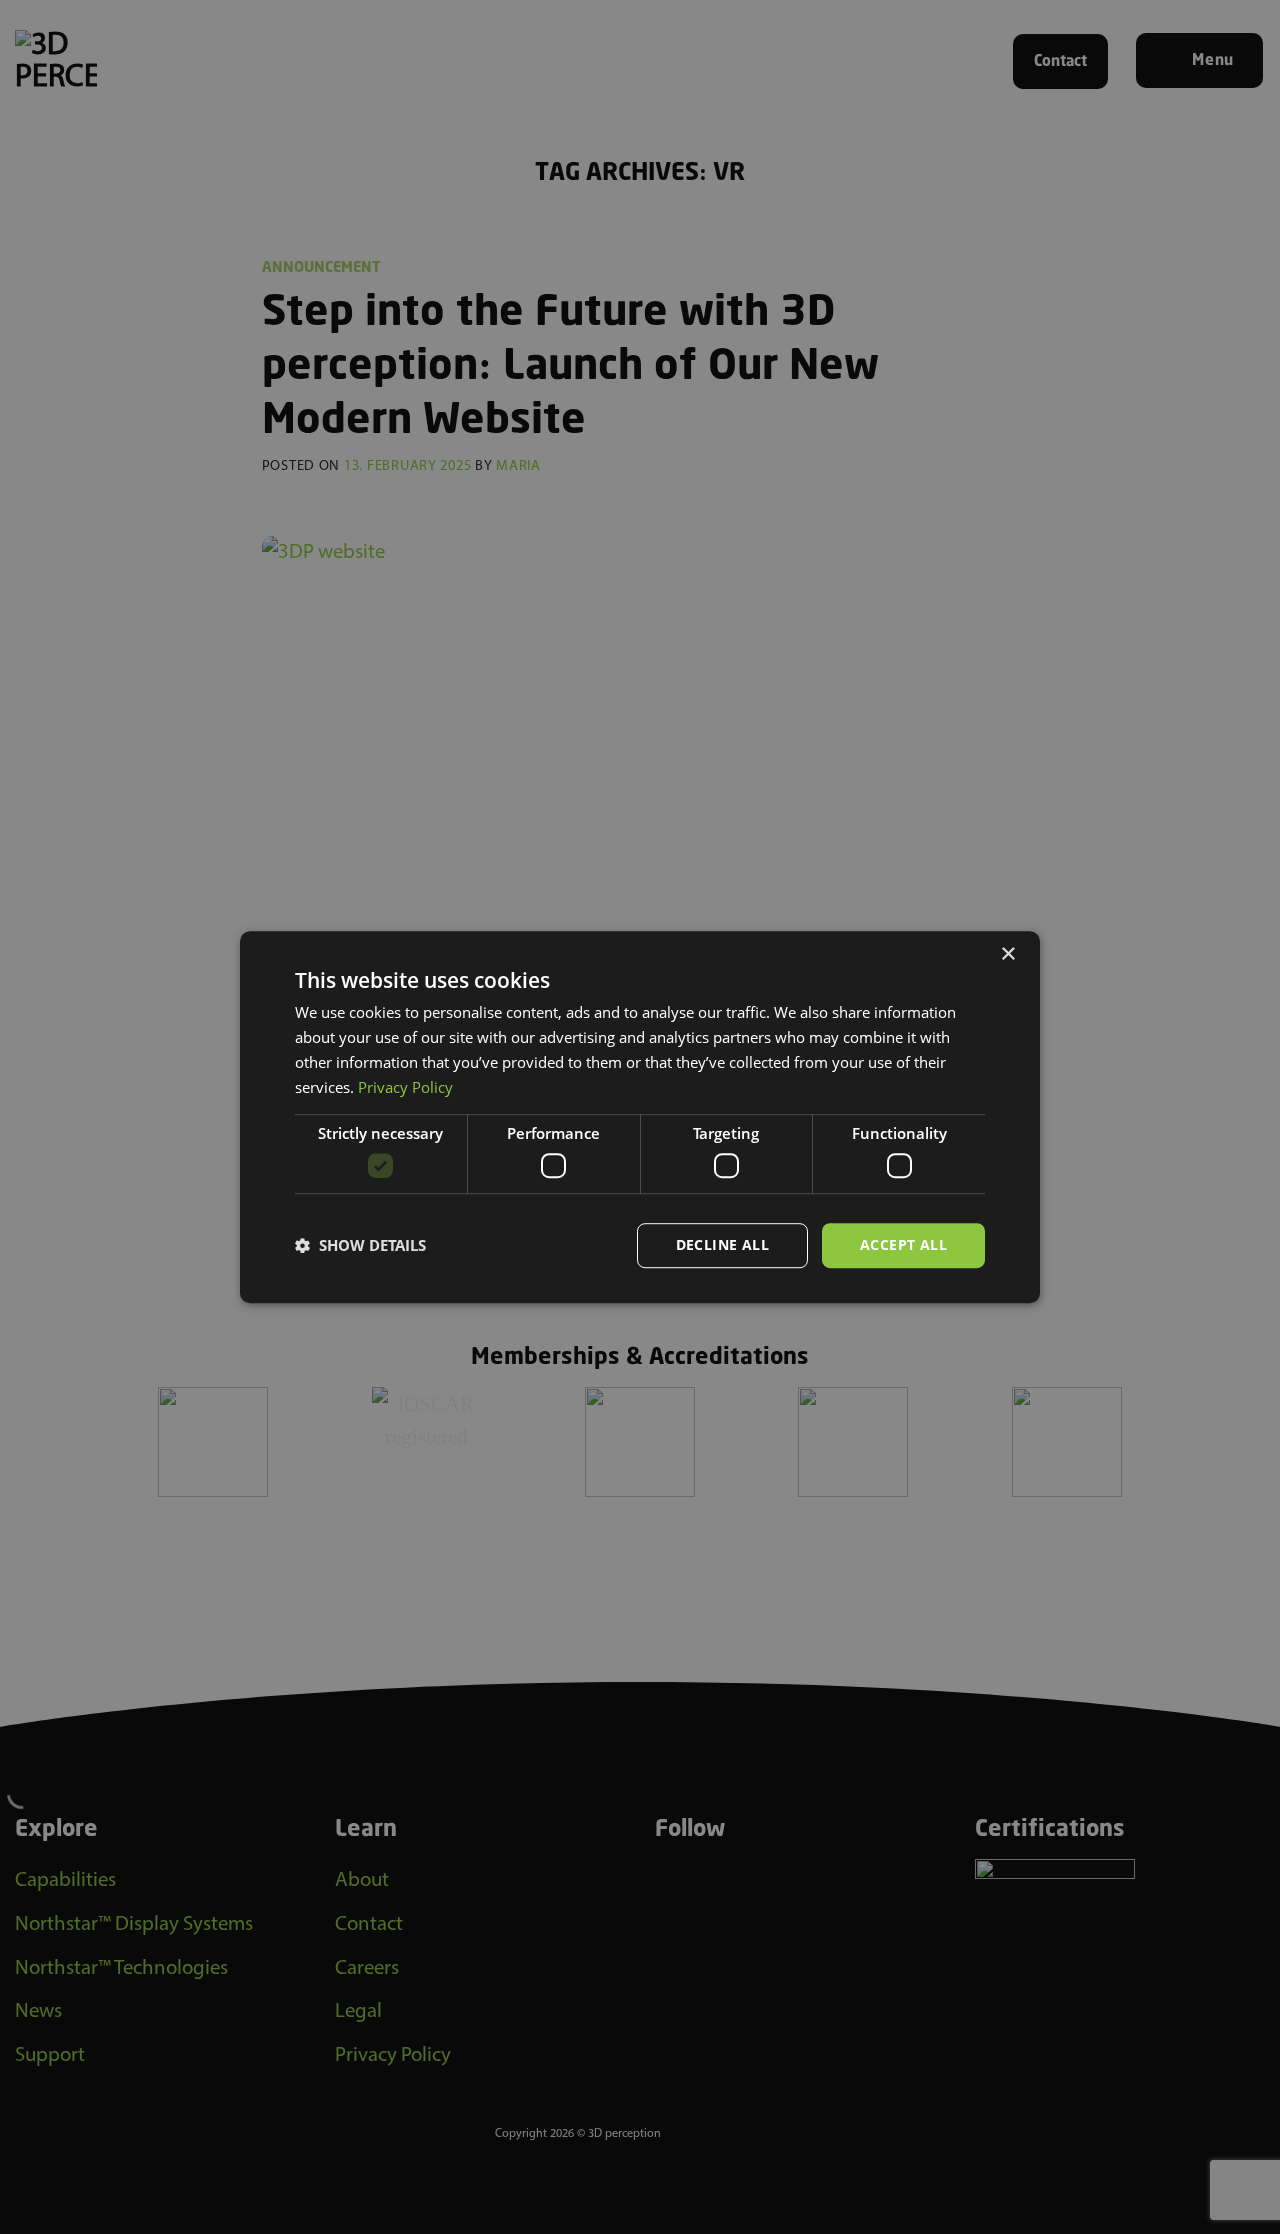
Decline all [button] (722, 1244)
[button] (360, 1245)
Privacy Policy (405, 1087)
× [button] (1007, 954)
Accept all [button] (903, 1244)
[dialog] (640, 1117)
